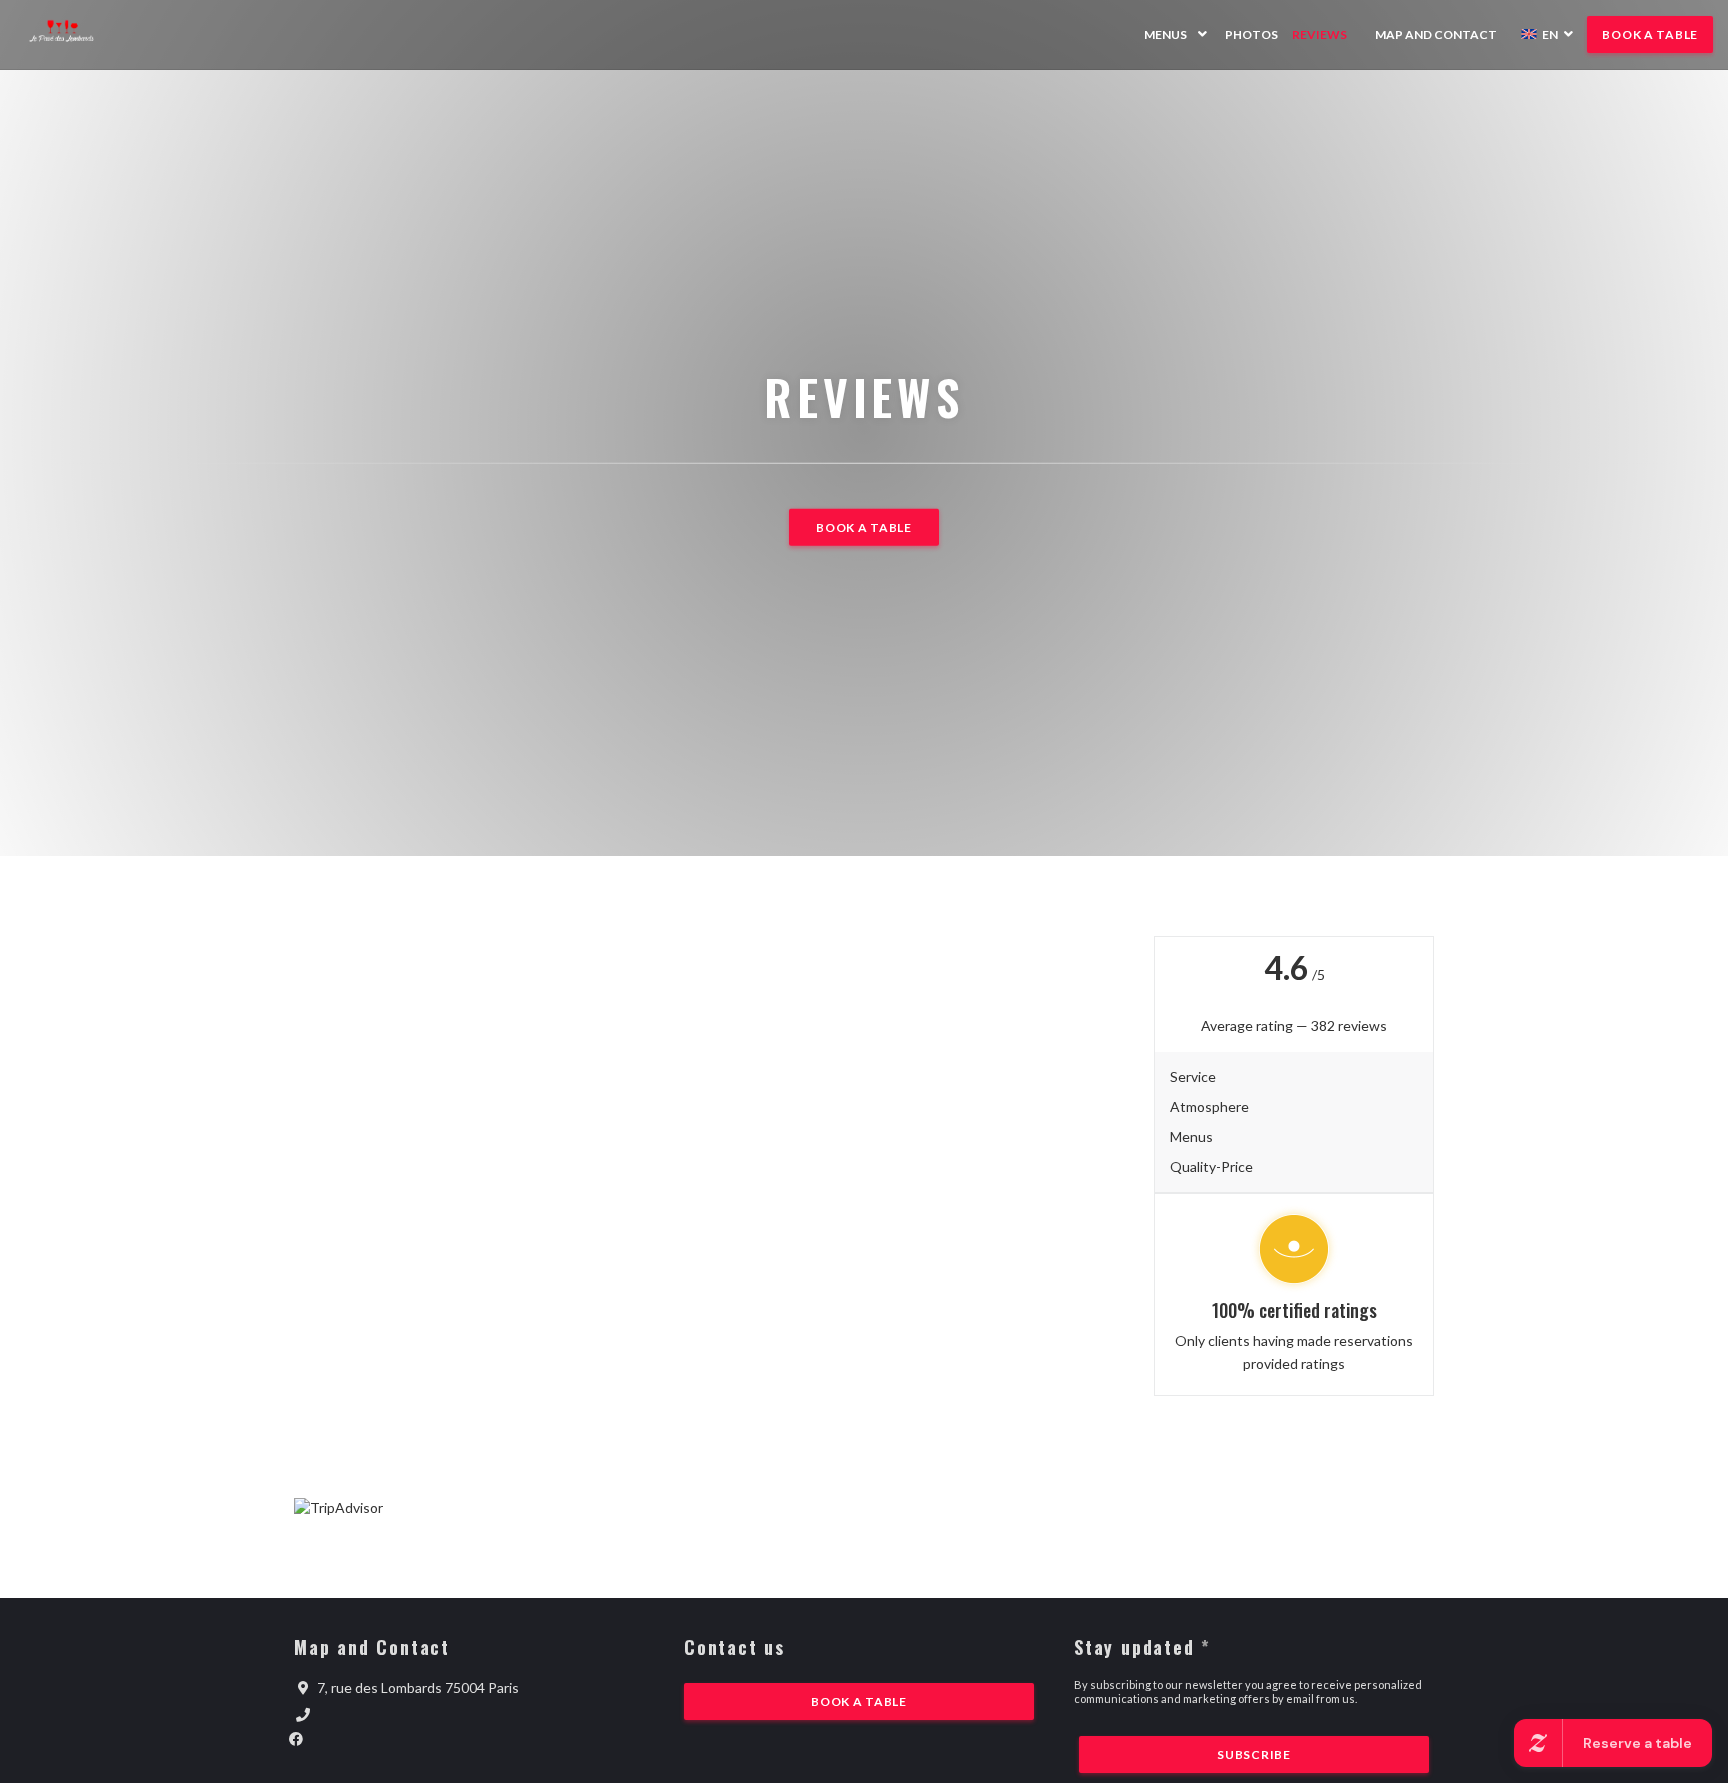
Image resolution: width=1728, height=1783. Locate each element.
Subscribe (1253, 1754)
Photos (1251, 34)
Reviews (1319, 34)
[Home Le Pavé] (72, 34)
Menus (1165, 34)
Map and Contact (1436, 34)
